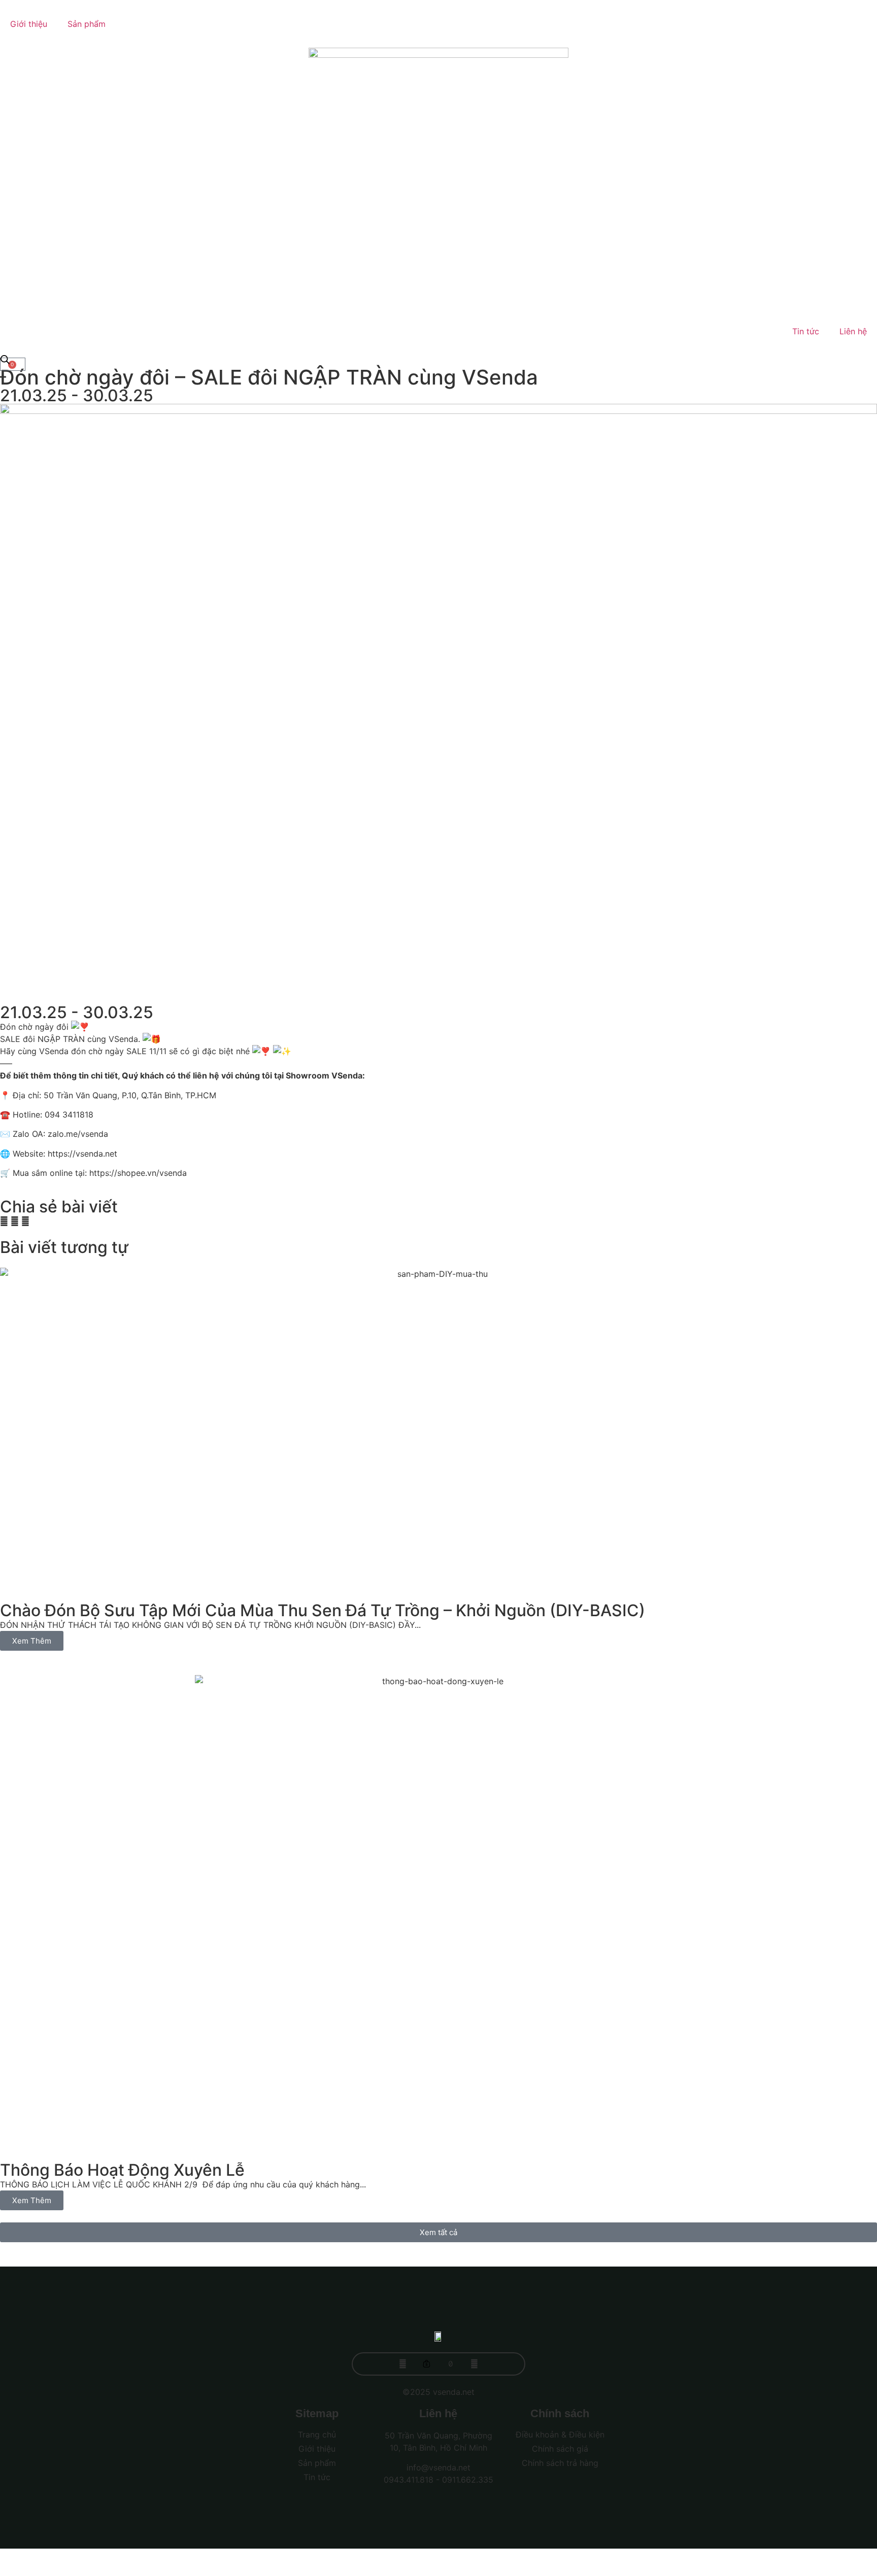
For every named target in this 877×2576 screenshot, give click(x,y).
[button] (4, 1221)
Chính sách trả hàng (560, 2463)
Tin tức (806, 331)
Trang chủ (317, 2434)
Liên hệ (853, 331)
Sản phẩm (87, 24)
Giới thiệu (29, 24)
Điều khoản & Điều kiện (560, 2434)
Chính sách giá (560, 2449)
